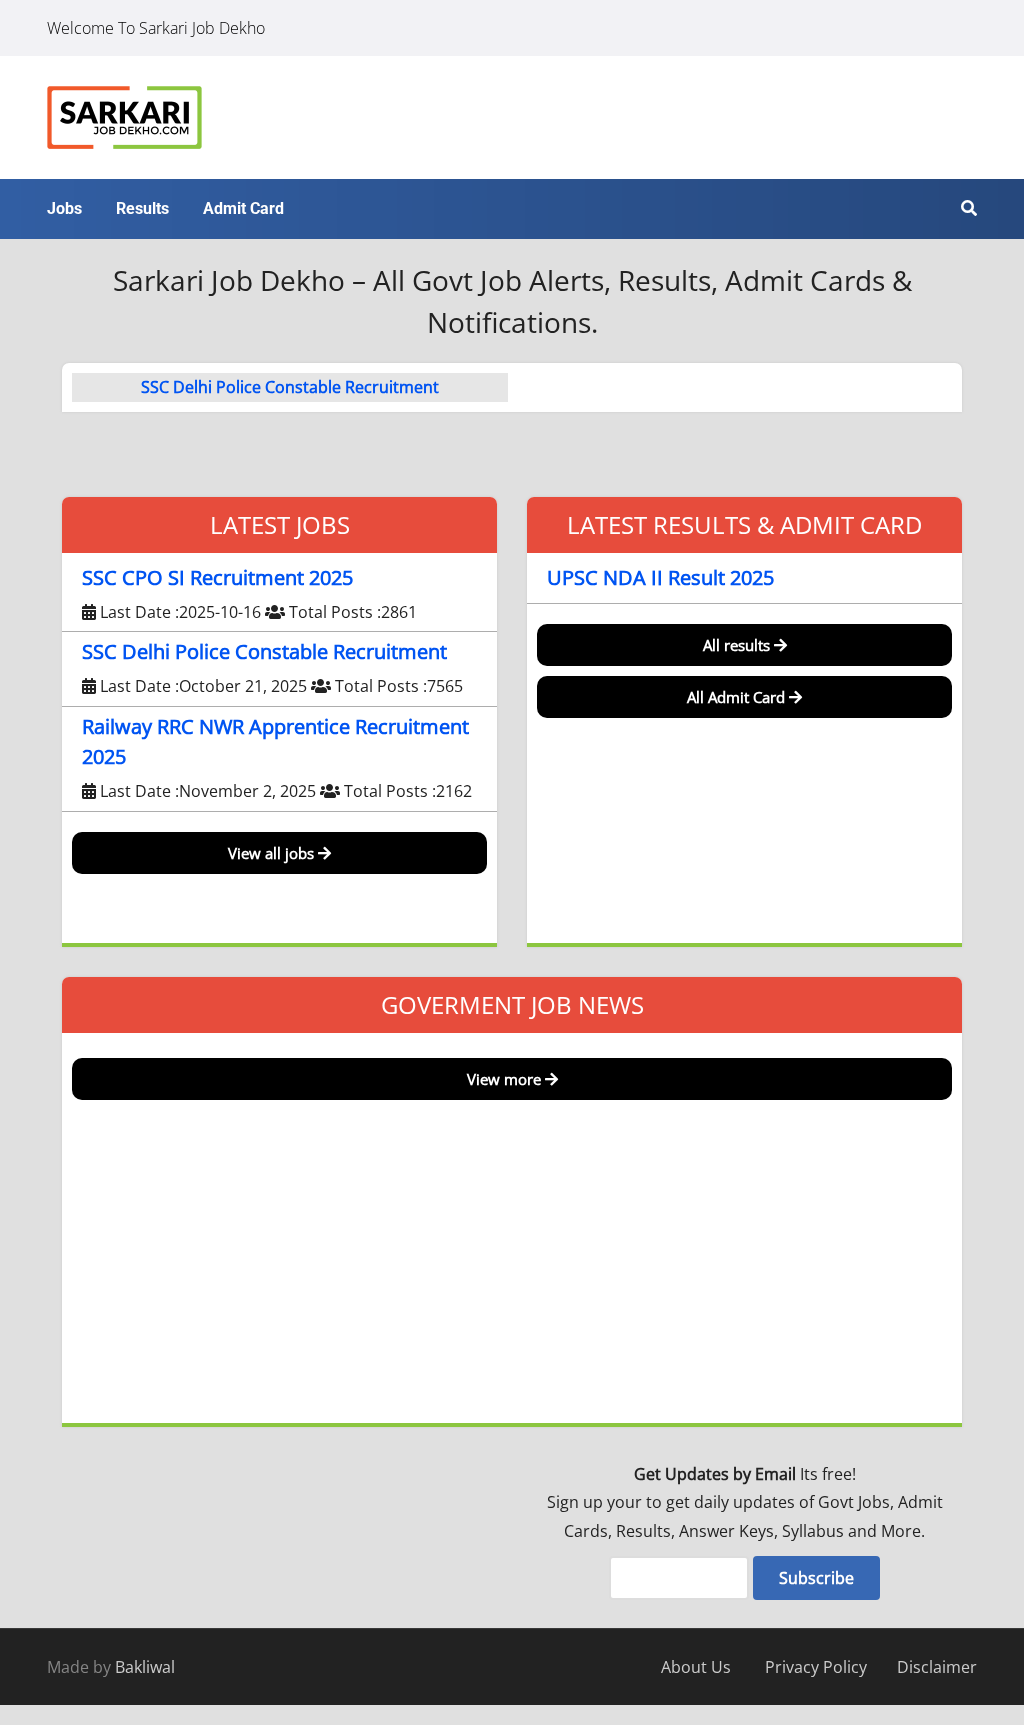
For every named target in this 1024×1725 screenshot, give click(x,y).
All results (738, 645)
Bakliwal (145, 1667)
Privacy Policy (816, 1667)
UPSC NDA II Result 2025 (660, 577)
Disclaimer (937, 1667)
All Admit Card (738, 697)
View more (506, 1079)
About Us (696, 1667)
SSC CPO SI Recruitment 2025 (217, 577)
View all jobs (273, 853)
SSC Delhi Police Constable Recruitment (290, 387)
